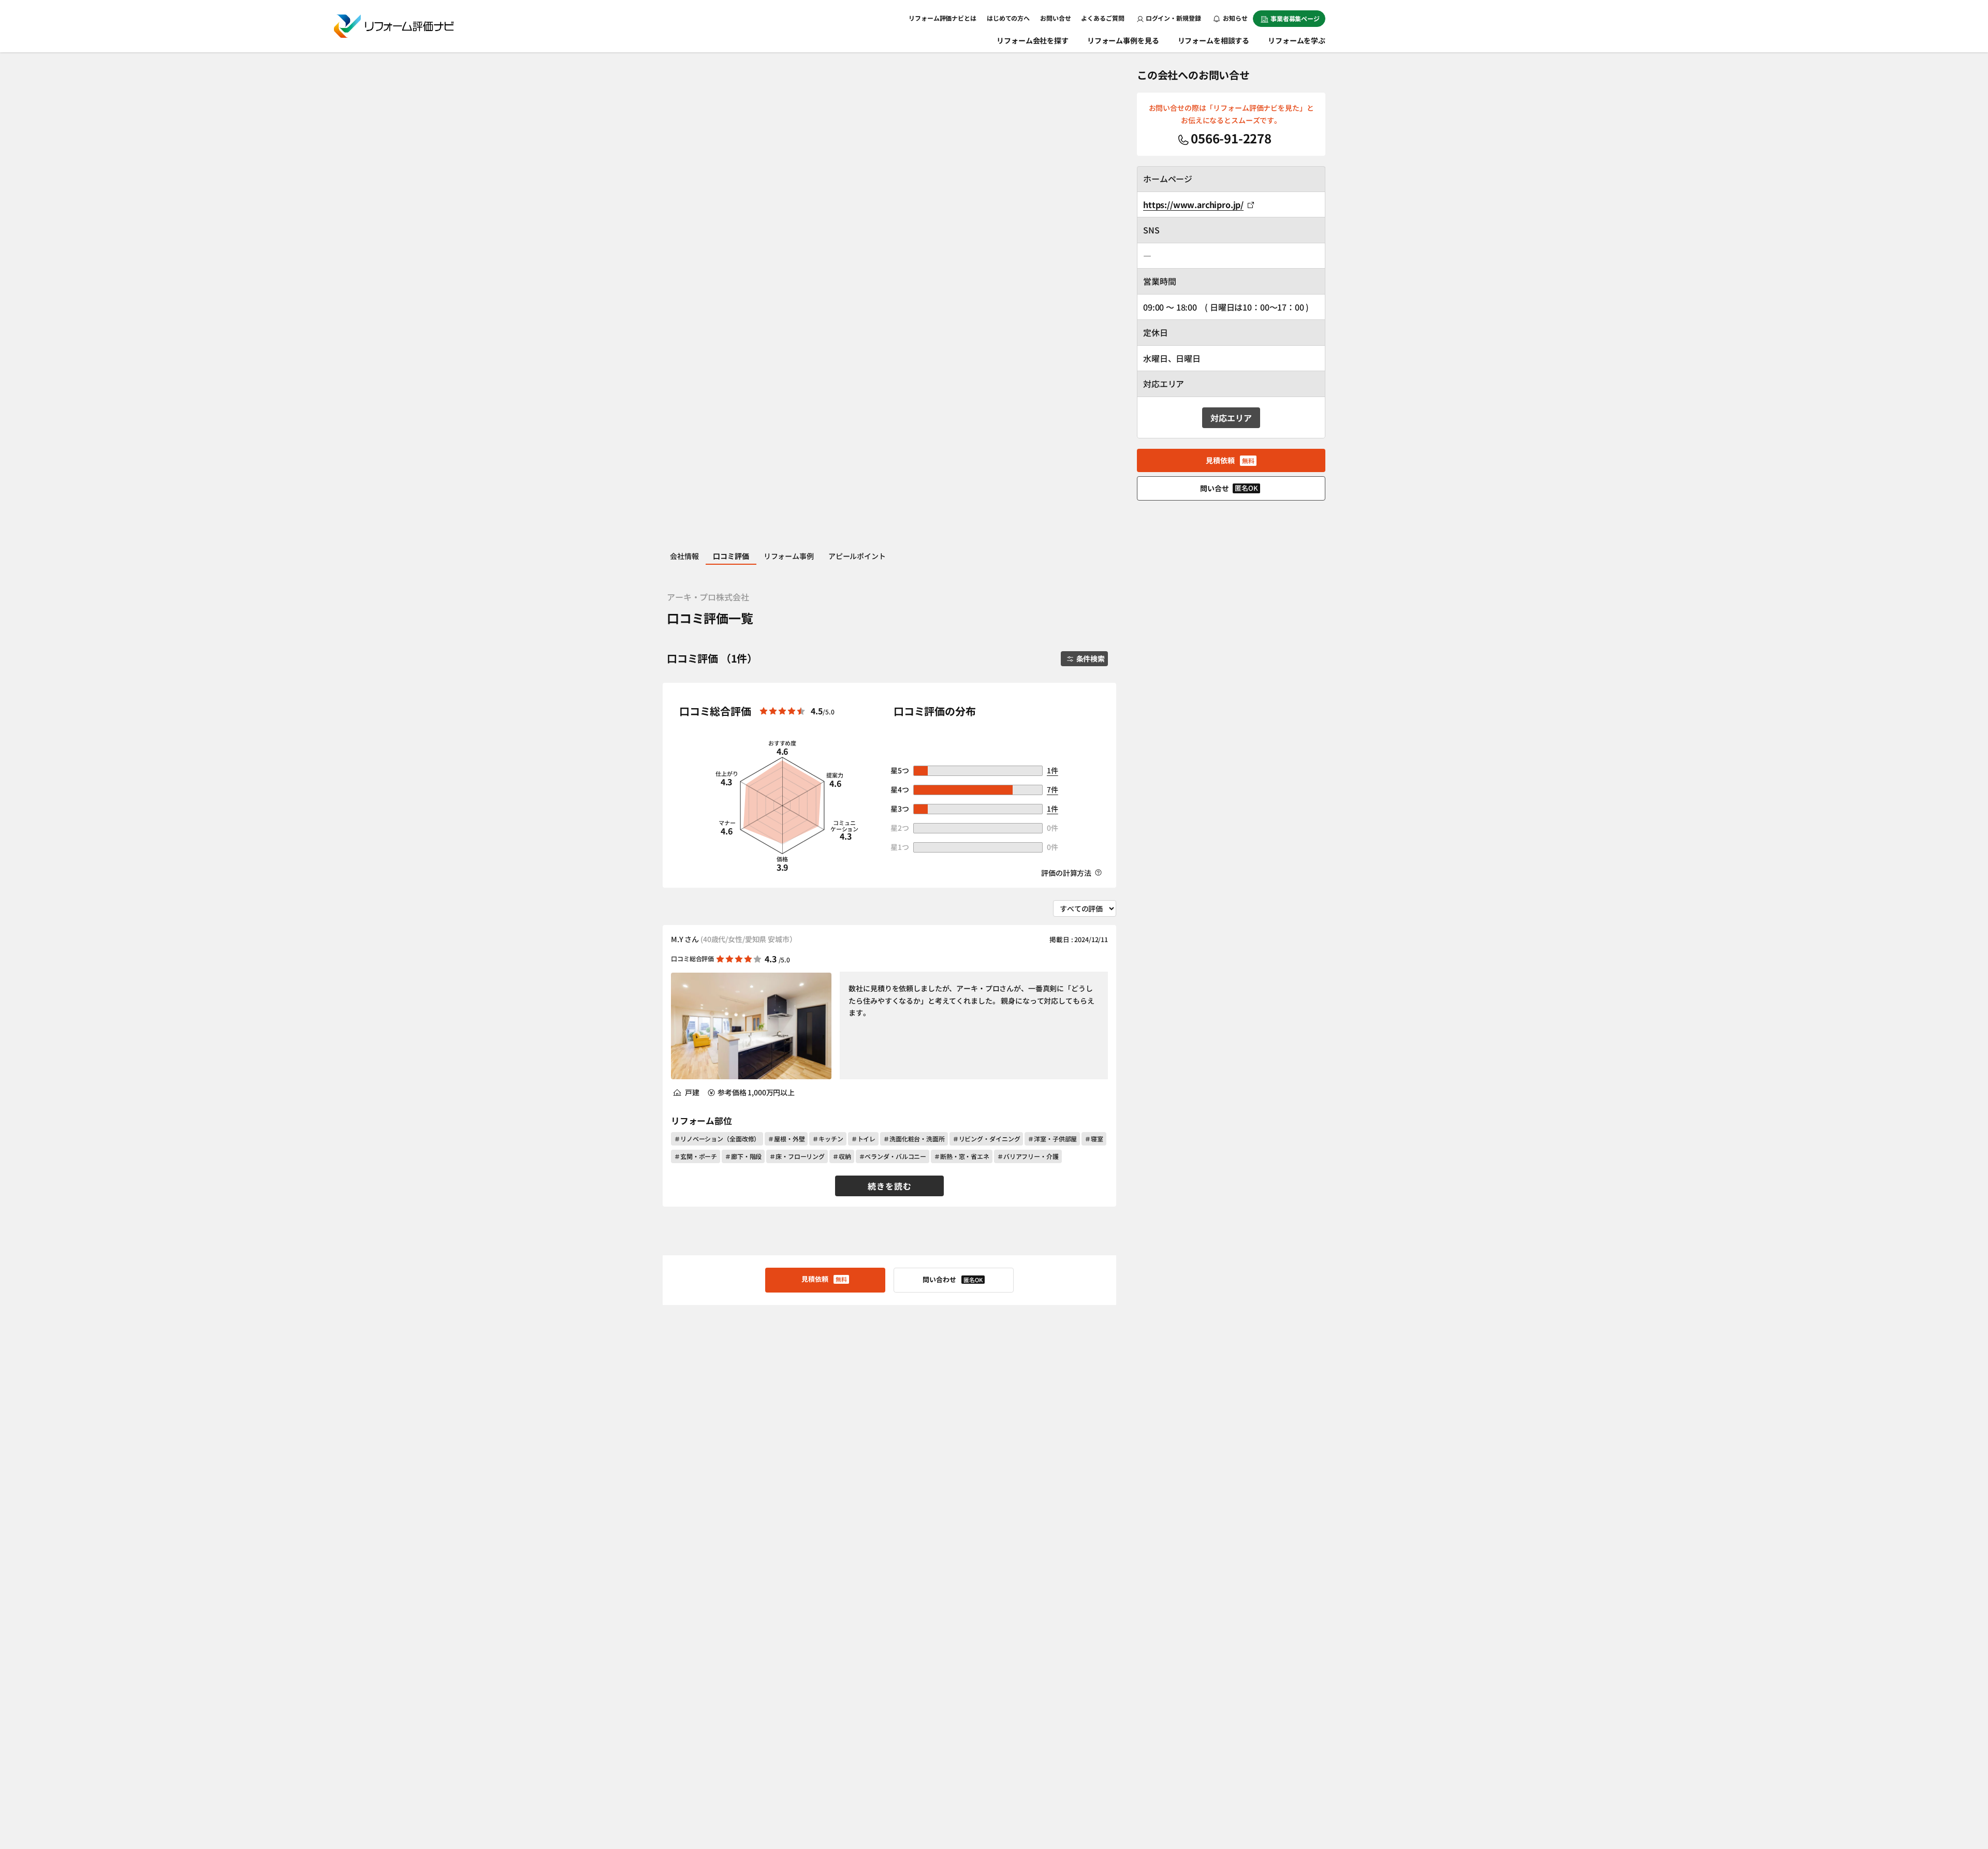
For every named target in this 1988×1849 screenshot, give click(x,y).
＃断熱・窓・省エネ (962, 1156)
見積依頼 (824, 1279)
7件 (1053, 789)
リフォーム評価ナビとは (942, 18)
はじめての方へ (1008, 18)
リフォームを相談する (1214, 40)
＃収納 (842, 1156)
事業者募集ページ (1295, 18)
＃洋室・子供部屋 (1052, 1139)
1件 (1053, 770)
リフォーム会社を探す (1033, 40)
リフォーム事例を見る (1123, 40)
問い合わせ (953, 1279)
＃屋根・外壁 (786, 1139)
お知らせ (1235, 18)
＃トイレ (864, 1139)
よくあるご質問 (1102, 18)
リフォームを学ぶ (1297, 40)
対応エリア (1231, 418)
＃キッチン (828, 1139)
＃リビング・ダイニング (986, 1139)
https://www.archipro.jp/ (1193, 204)
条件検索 (1091, 658)
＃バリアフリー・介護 (1028, 1156)
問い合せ (1229, 488)
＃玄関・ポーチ (696, 1156)
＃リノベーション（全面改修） (717, 1139)
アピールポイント (857, 556)
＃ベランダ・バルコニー (893, 1156)
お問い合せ (1055, 18)
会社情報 (684, 556)
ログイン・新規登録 (1173, 18)
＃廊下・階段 (743, 1156)
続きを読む (890, 1186)
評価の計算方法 (1067, 873)
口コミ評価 (731, 556)
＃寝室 (1094, 1139)
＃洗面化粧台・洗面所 (914, 1139)
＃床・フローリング (797, 1156)
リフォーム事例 (789, 556)
